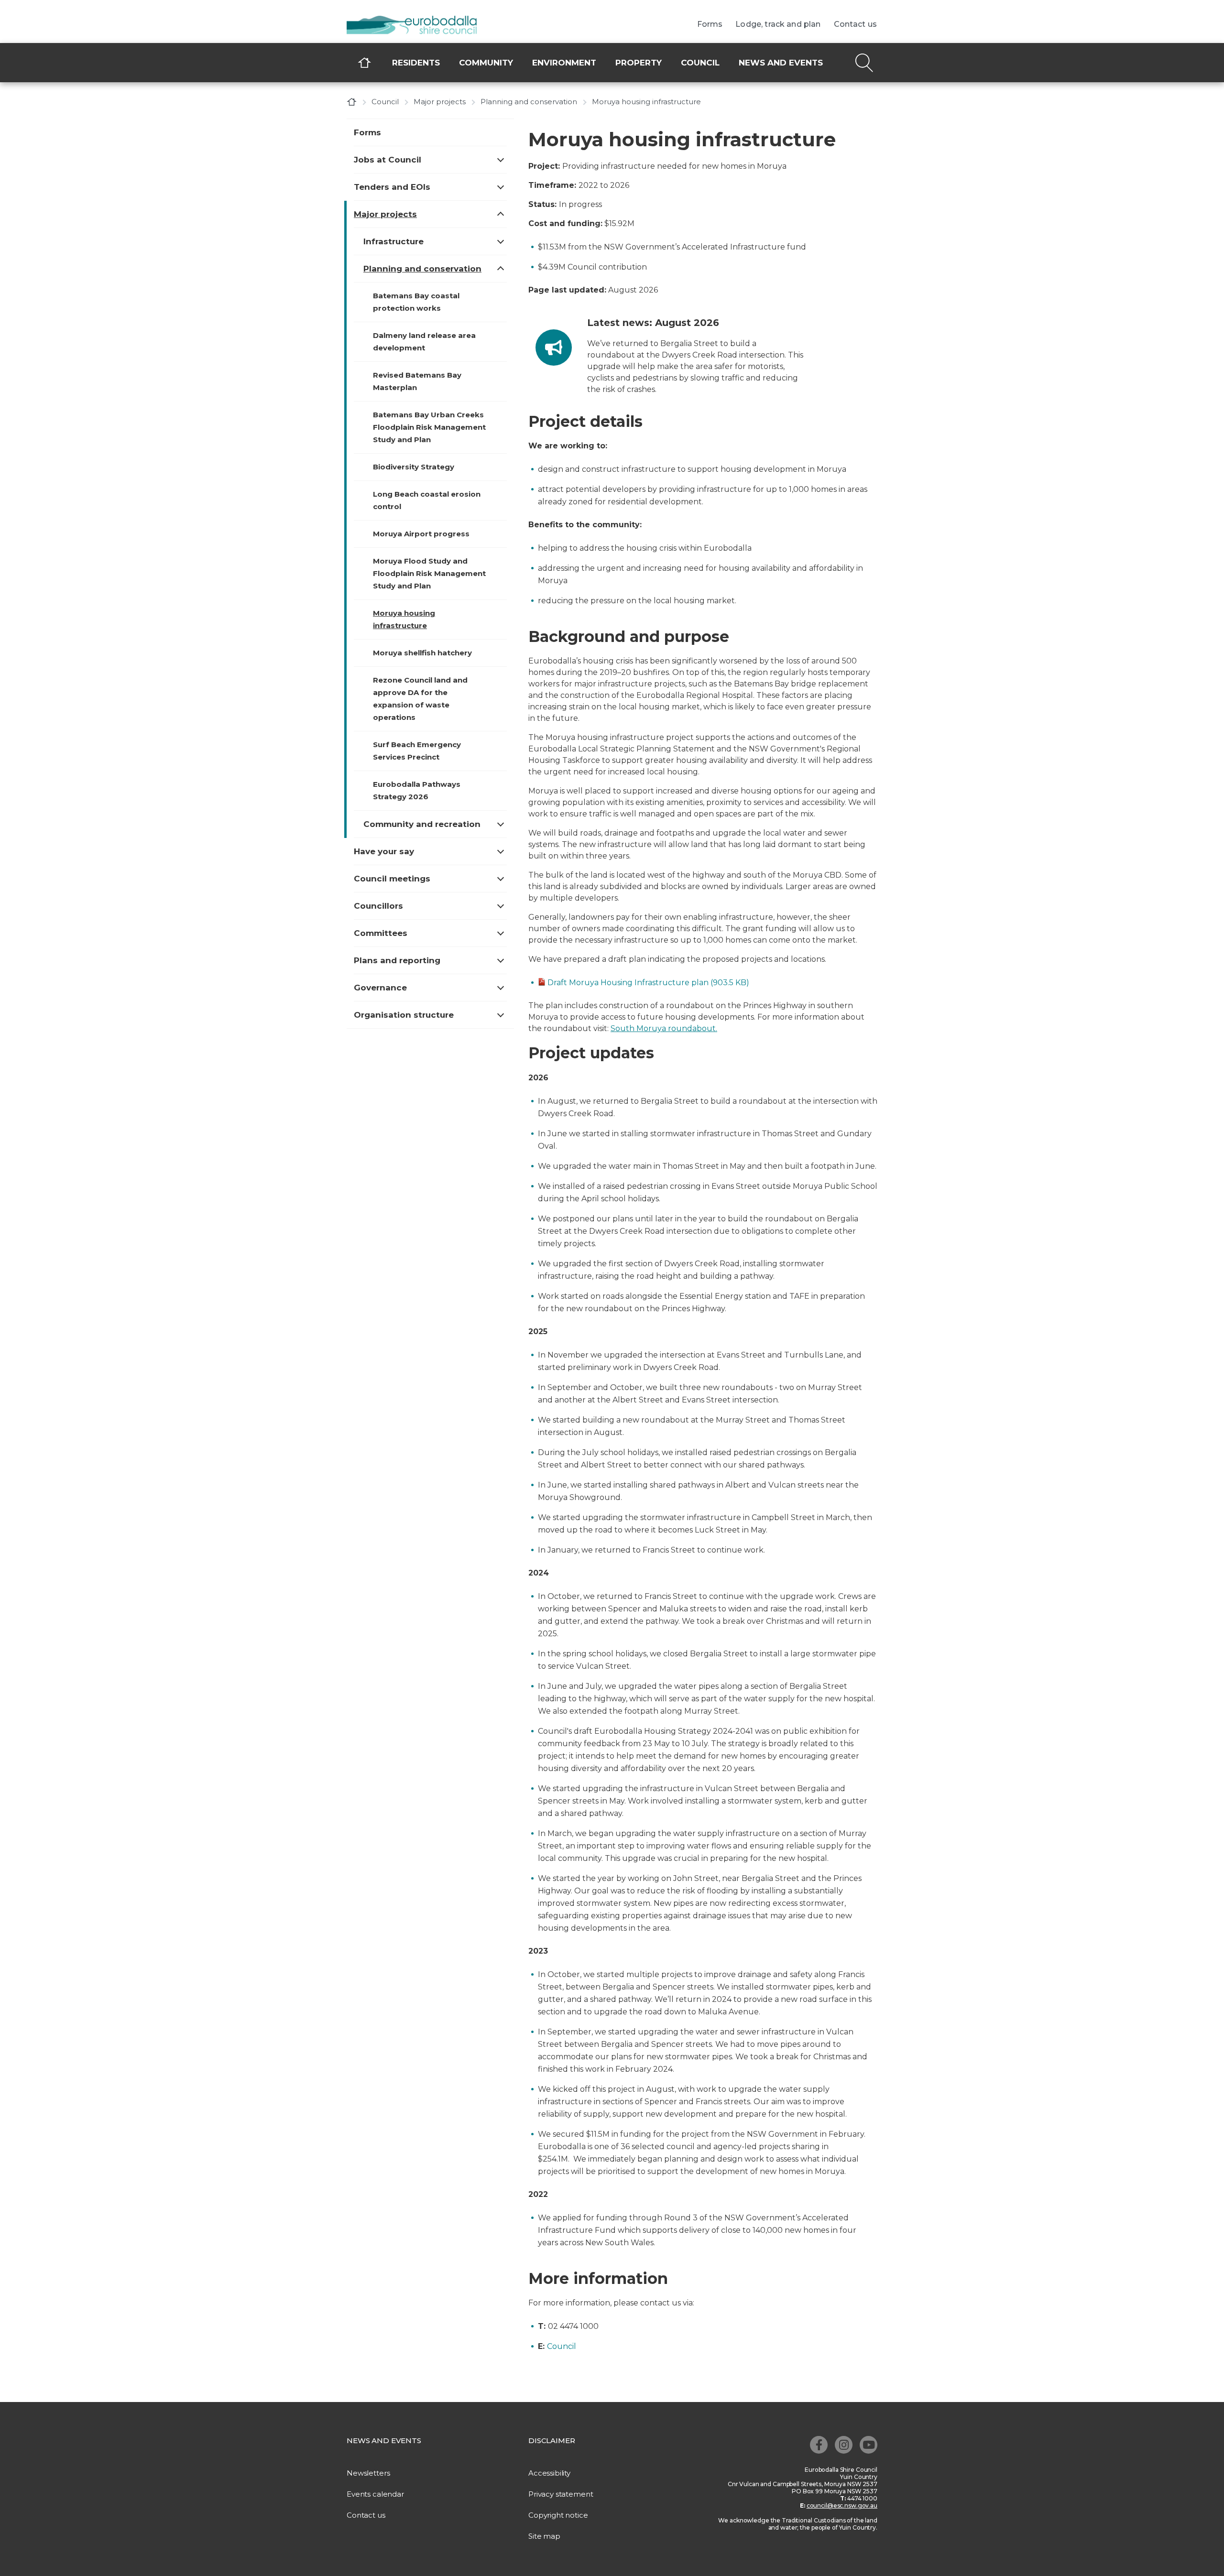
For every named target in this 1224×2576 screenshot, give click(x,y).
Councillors (378, 906)
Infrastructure (393, 241)
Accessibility (549, 2473)
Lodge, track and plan (778, 24)
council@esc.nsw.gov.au (842, 2505)
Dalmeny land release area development (424, 342)
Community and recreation (422, 824)
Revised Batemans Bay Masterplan (417, 381)
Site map (544, 2536)
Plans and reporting (397, 960)
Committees (381, 933)
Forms (710, 24)
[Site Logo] (418, 26)
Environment (564, 63)
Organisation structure (404, 1015)
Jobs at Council (388, 160)
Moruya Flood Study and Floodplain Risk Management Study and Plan (429, 573)
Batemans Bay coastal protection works (416, 302)
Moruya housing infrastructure (404, 619)
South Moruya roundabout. (664, 1028)
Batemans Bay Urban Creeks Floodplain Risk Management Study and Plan (429, 427)
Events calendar (375, 2494)
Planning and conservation (529, 102)
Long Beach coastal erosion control (427, 500)
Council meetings (392, 879)
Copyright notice (558, 2515)
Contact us (856, 24)
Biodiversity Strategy (414, 467)
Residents (416, 63)
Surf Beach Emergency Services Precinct (417, 751)
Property (639, 63)
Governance (380, 988)
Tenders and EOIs (392, 187)
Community (486, 63)
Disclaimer (552, 2440)
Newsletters (368, 2473)
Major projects (440, 102)
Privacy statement (561, 2494)
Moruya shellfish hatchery (422, 653)
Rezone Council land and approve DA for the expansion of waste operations (420, 699)
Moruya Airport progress (421, 534)
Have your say (384, 851)
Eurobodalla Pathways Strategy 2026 (417, 790)
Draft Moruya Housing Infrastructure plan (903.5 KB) (648, 983)
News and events (781, 63)
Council (700, 63)
